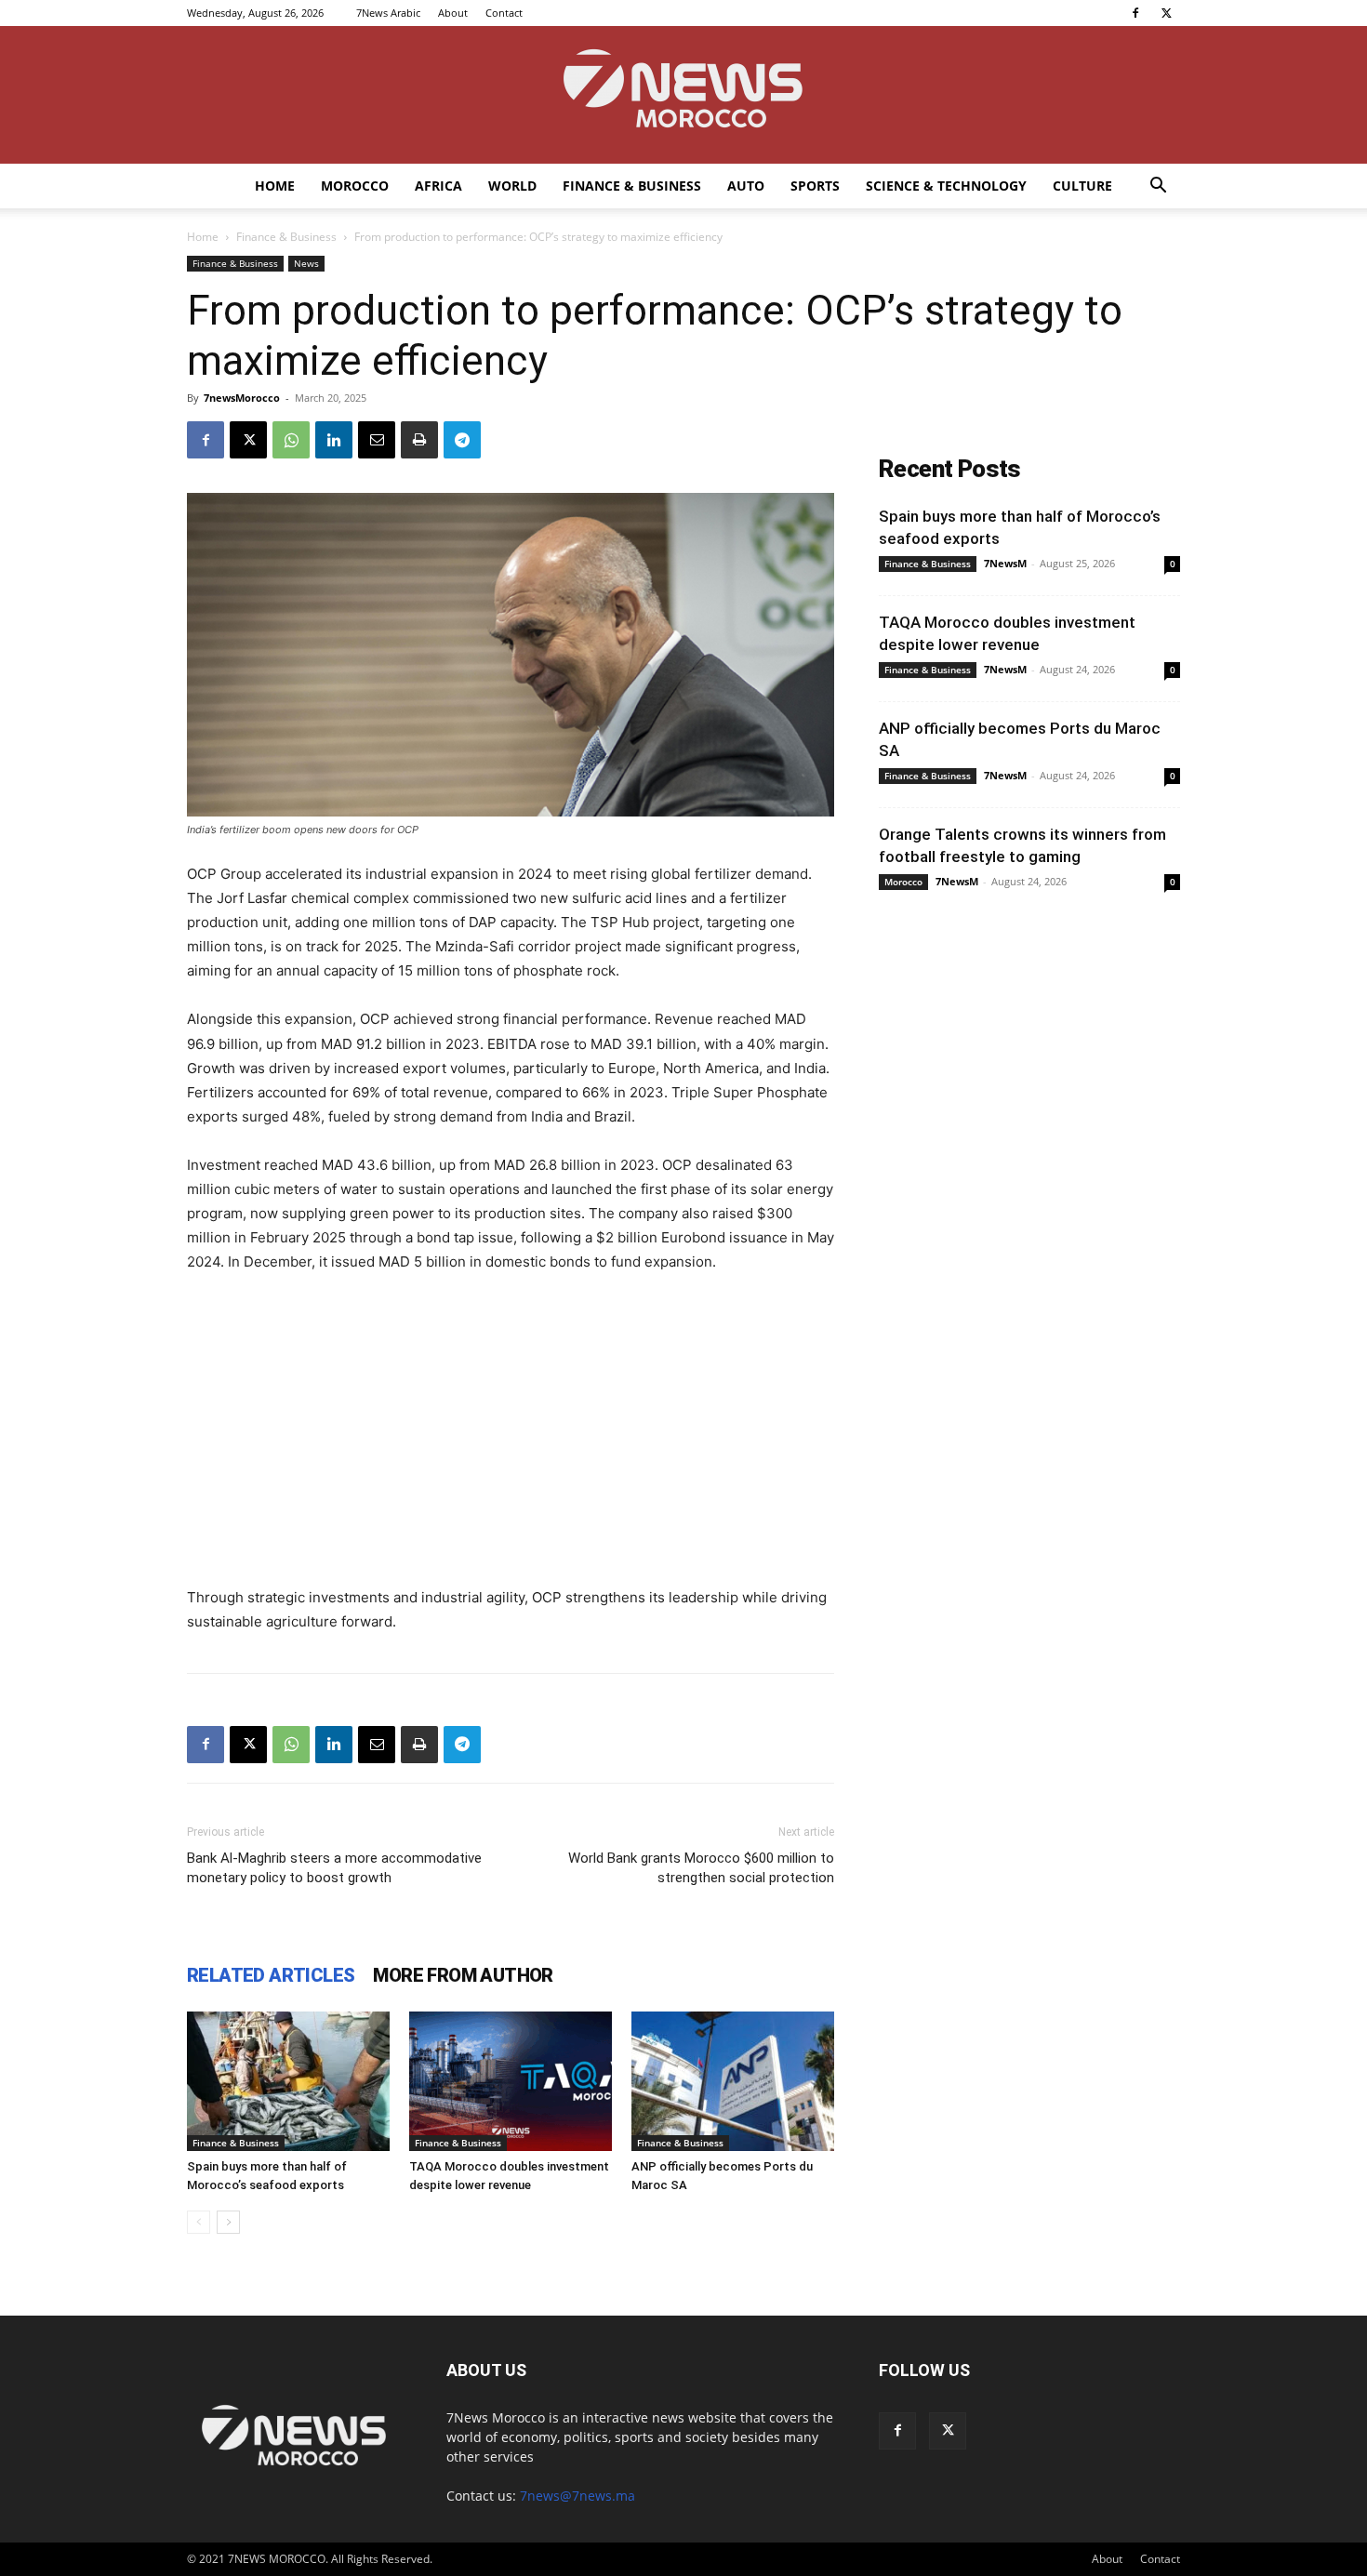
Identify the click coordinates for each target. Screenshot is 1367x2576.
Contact (504, 13)
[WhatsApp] (291, 440)
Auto (746, 186)
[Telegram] (462, 440)
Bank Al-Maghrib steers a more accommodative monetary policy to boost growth (334, 1868)
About (453, 13)
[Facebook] (1135, 13)
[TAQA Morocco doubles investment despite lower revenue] (511, 2081)
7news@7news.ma (577, 2496)
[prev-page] (199, 2222)
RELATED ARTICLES (271, 1975)
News (306, 263)
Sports (815, 186)
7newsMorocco (242, 398)
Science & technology (946, 186)
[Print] (419, 440)
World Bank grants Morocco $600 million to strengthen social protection (701, 1868)
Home (275, 186)
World (512, 186)
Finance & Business (632, 186)
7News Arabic (388, 13)
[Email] (377, 440)
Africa (438, 186)
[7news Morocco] (683, 95)
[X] (1166, 13)
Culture (1082, 186)
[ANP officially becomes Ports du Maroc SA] (733, 2081)
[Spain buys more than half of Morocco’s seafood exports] (288, 2081)
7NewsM (1005, 563)
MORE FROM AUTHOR (463, 1975)
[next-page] (228, 2222)
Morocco (355, 186)
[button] (1158, 187)
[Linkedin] (334, 440)
